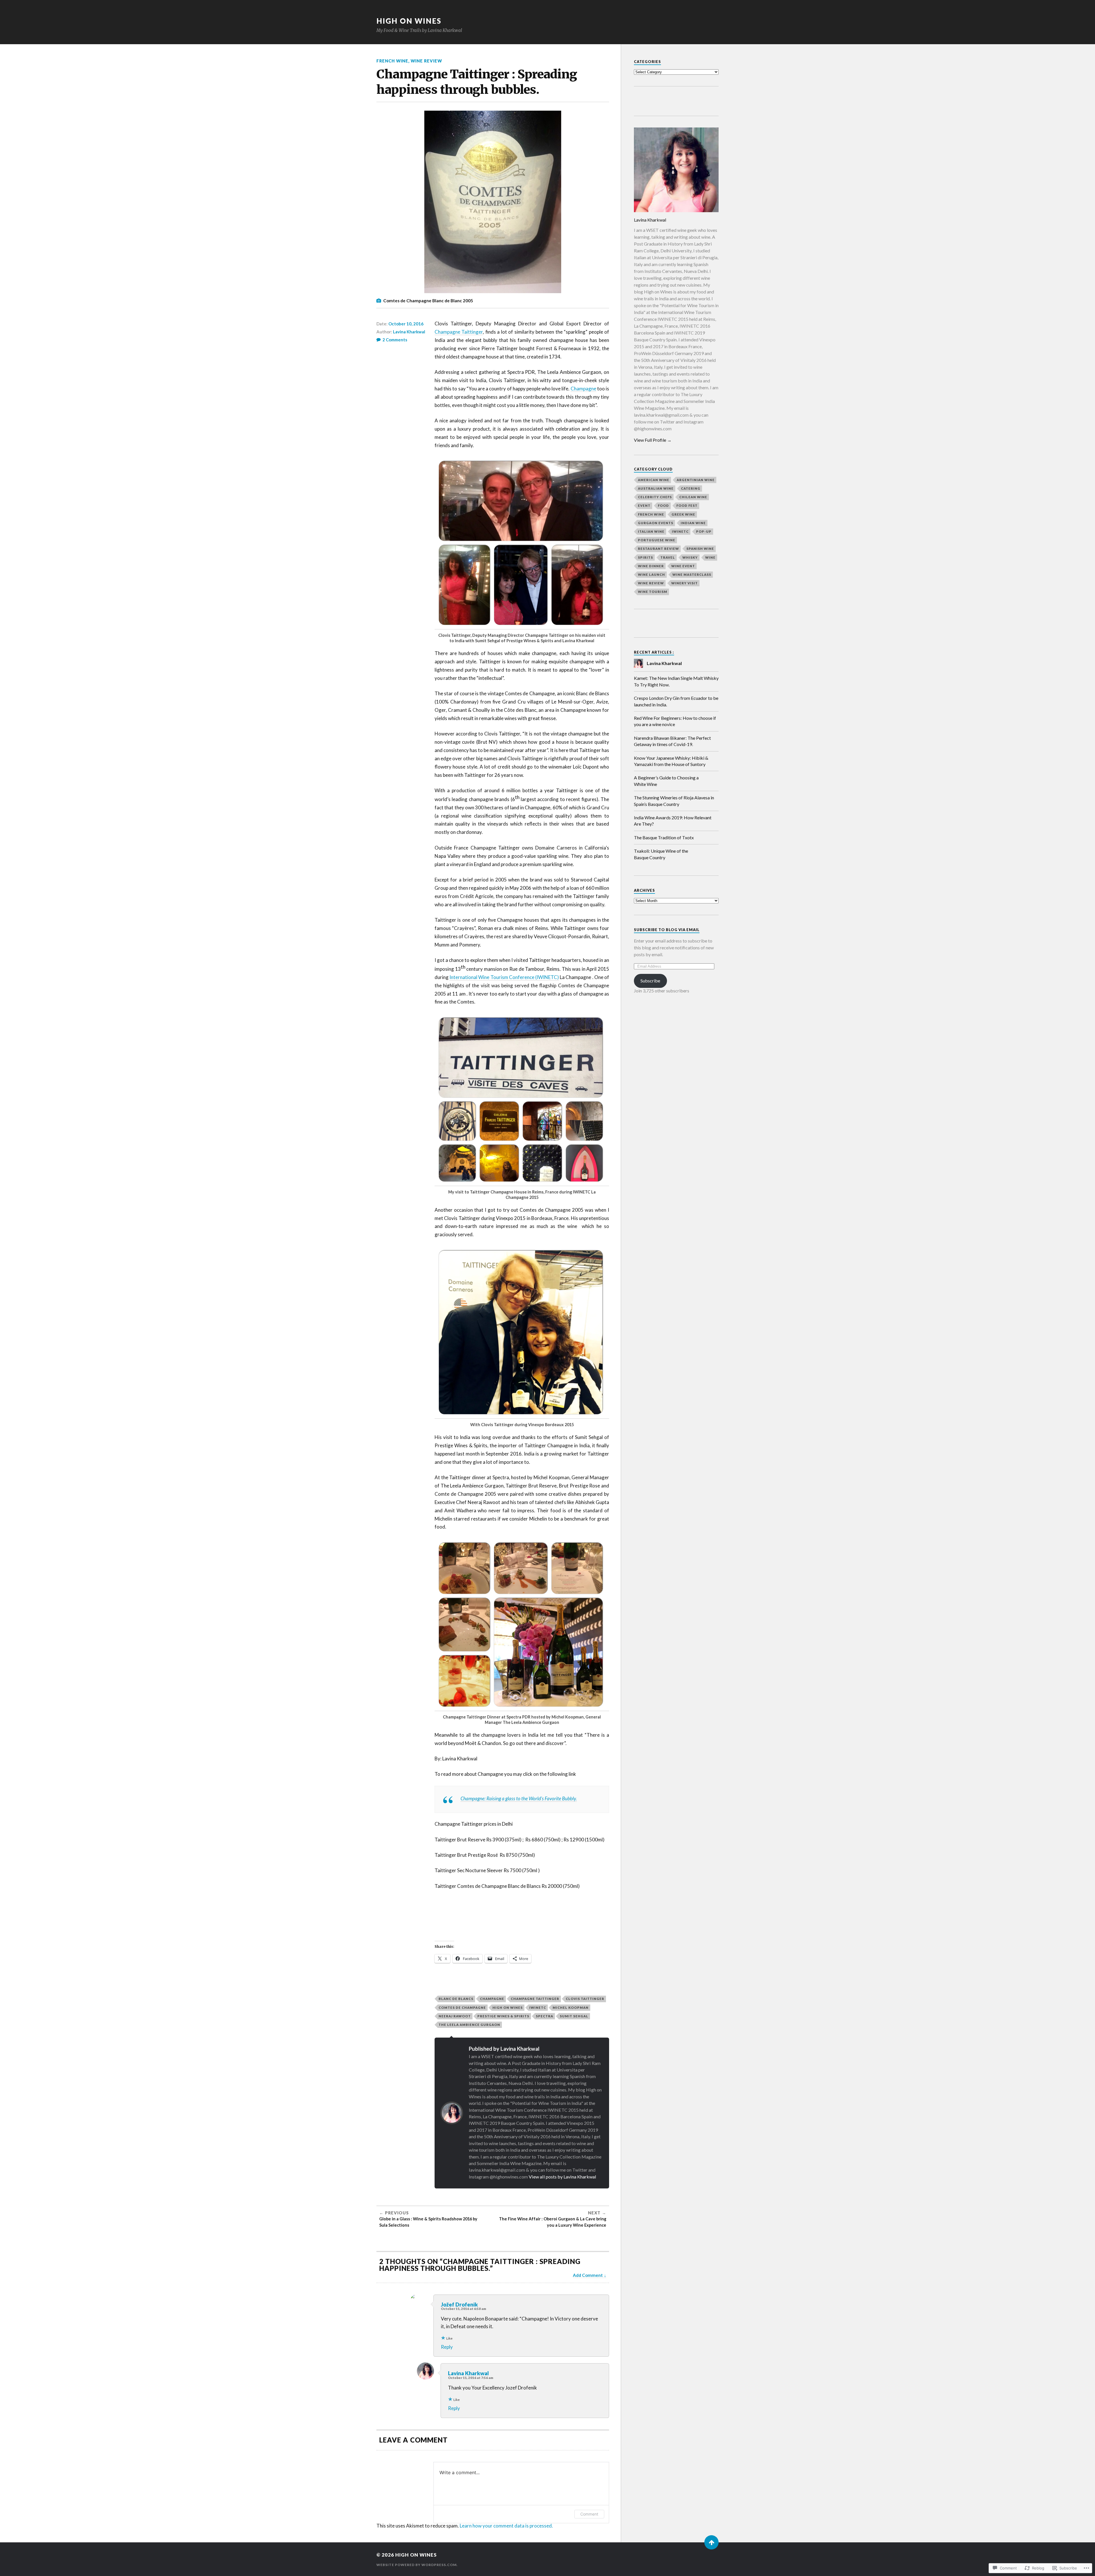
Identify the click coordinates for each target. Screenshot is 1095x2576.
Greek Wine (683, 514)
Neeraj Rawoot (455, 2016)
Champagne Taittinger (459, 332)
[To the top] (711, 2542)
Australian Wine (656, 488)
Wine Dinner (651, 566)
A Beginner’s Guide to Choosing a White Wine (666, 781)
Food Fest (687, 505)
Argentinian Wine (696, 480)
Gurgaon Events (656, 523)
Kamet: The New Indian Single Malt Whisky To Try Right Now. (676, 681)
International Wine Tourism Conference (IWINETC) (504, 977)
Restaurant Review (658, 549)
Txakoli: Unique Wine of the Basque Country (661, 854)
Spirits (645, 557)
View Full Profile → (653, 440)
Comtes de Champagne (462, 2008)
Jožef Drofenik (459, 2305)
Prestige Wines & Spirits (503, 2016)
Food (663, 505)
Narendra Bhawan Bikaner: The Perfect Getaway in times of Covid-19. (672, 741)
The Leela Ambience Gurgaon (469, 2025)
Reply (447, 2347)
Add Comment (588, 2275)
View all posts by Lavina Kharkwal (562, 2177)
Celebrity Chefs (655, 497)
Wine (710, 557)
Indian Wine (693, 523)
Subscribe (650, 981)
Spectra (545, 2016)
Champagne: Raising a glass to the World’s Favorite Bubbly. (519, 1798)
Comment (589, 2514)
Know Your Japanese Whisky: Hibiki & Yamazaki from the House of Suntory (671, 761)
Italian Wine (651, 531)
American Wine (654, 480)
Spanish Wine (700, 549)
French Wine (392, 61)
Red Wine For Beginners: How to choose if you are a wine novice (675, 721)
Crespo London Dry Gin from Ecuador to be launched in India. (676, 701)
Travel (668, 557)
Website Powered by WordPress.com (416, 2565)
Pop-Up (704, 531)
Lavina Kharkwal (409, 332)
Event (644, 505)
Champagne (583, 389)
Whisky (690, 557)
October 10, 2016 (406, 324)
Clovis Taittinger (585, 1999)
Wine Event (683, 566)
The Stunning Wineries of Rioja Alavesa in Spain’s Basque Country (674, 801)
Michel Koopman (571, 2008)
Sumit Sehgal (574, 2016)
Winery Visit (685, 583)
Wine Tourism (653, 592)
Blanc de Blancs (456, 1999)
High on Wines (508, 2008)
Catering (691, 488)
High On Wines (409, 21)
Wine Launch (651, 574)
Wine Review (426, 61)
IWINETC (538, 2008)
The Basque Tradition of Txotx (664, 837)
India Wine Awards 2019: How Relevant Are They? (673, 821)
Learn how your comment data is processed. (506, 2526)
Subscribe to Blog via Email (667, 930)
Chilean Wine (693, 497)
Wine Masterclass (692, 574)
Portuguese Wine (657, 540)
